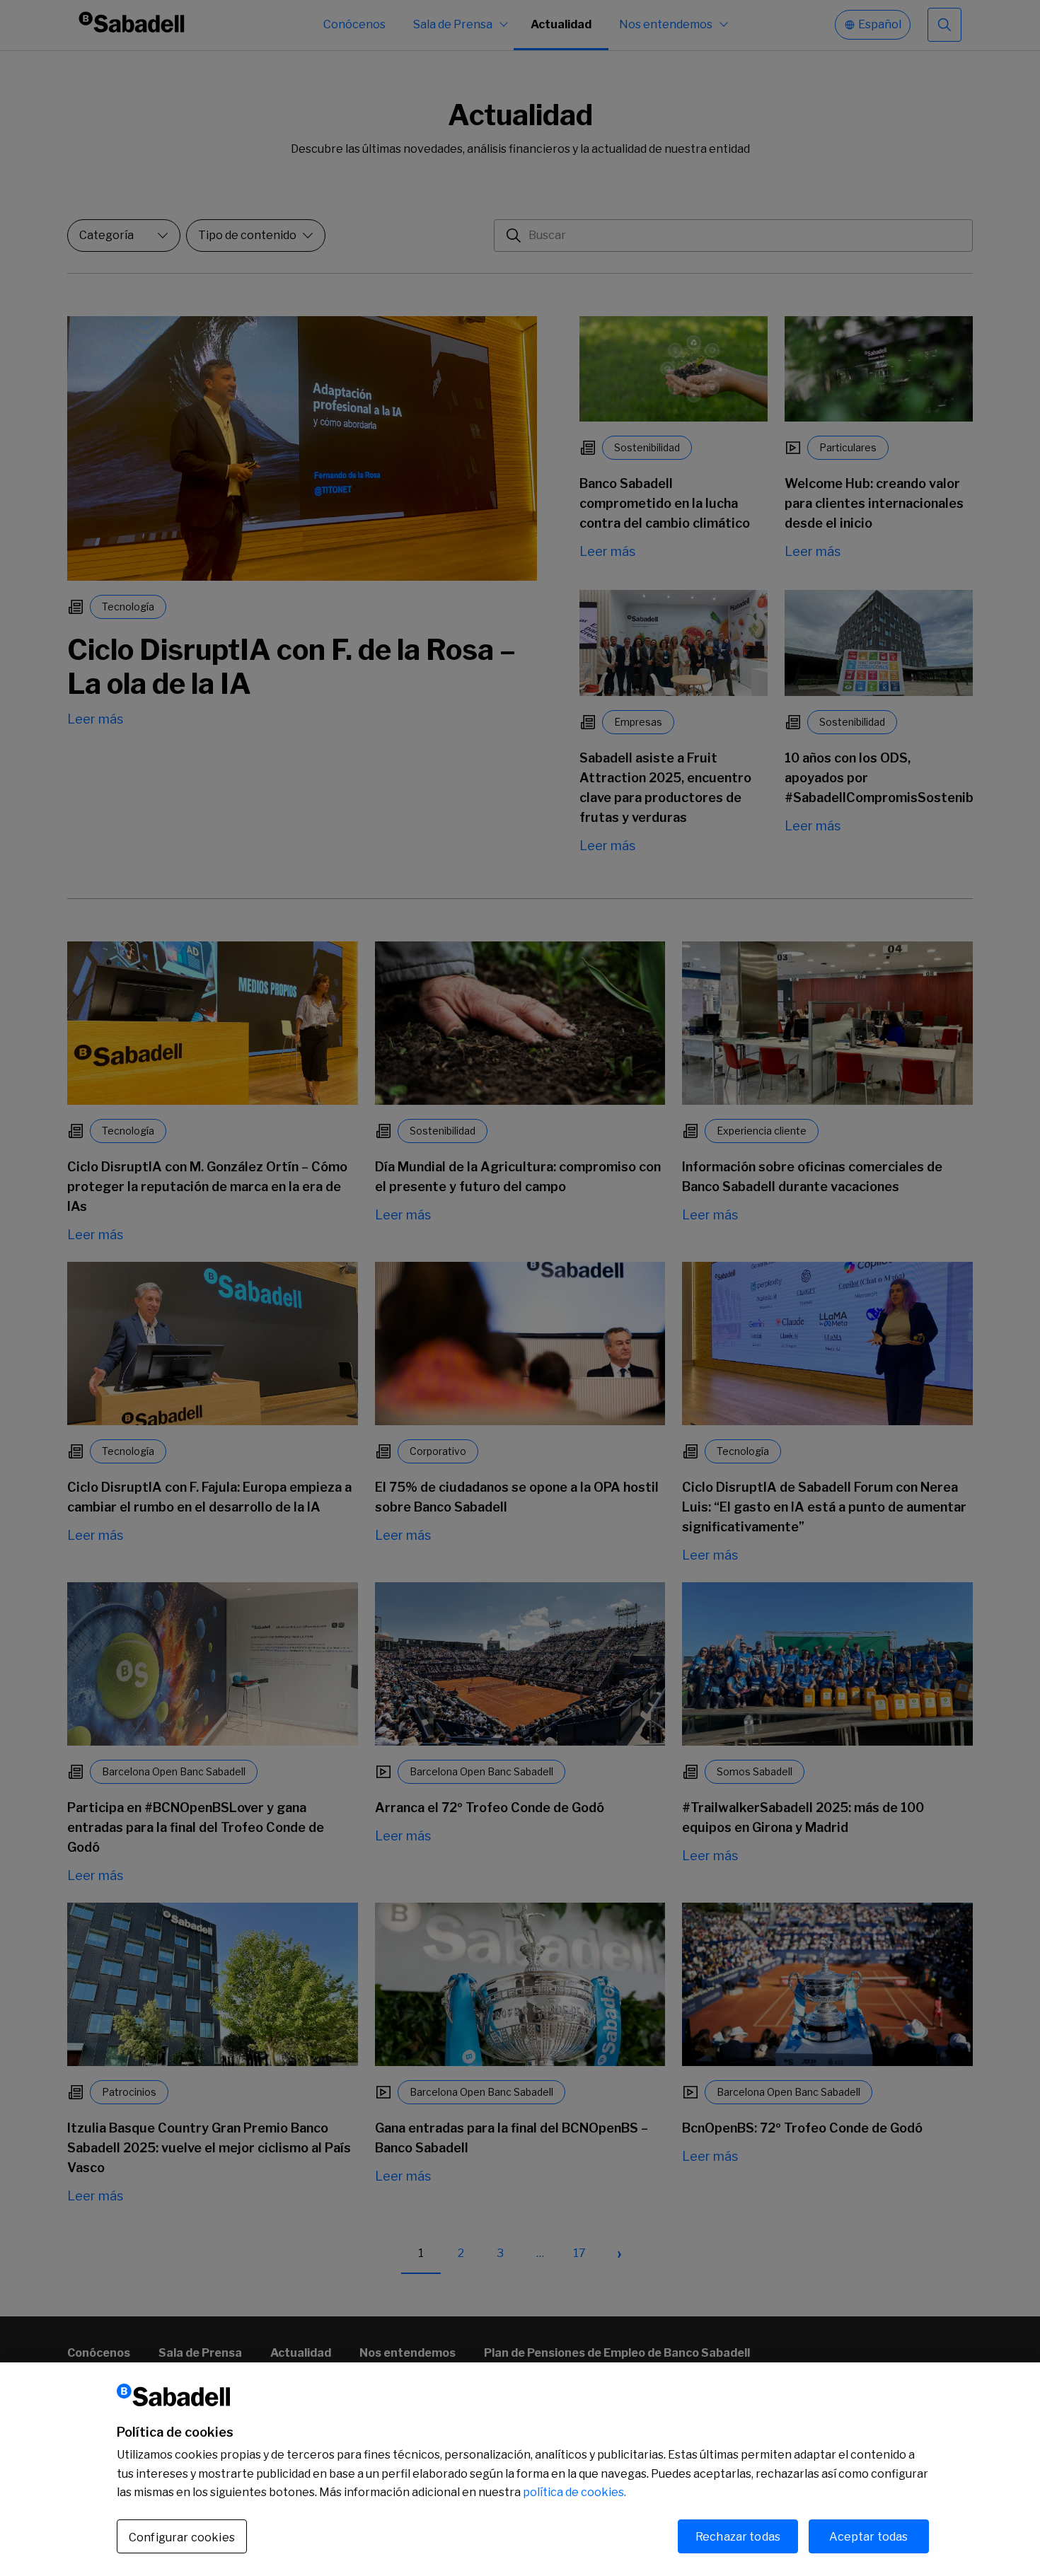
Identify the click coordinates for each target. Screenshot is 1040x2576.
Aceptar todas (868, 2536)
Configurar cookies (182, 2537)
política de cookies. (574, 2492)
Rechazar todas (738, 2536)
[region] (520, 2469)
